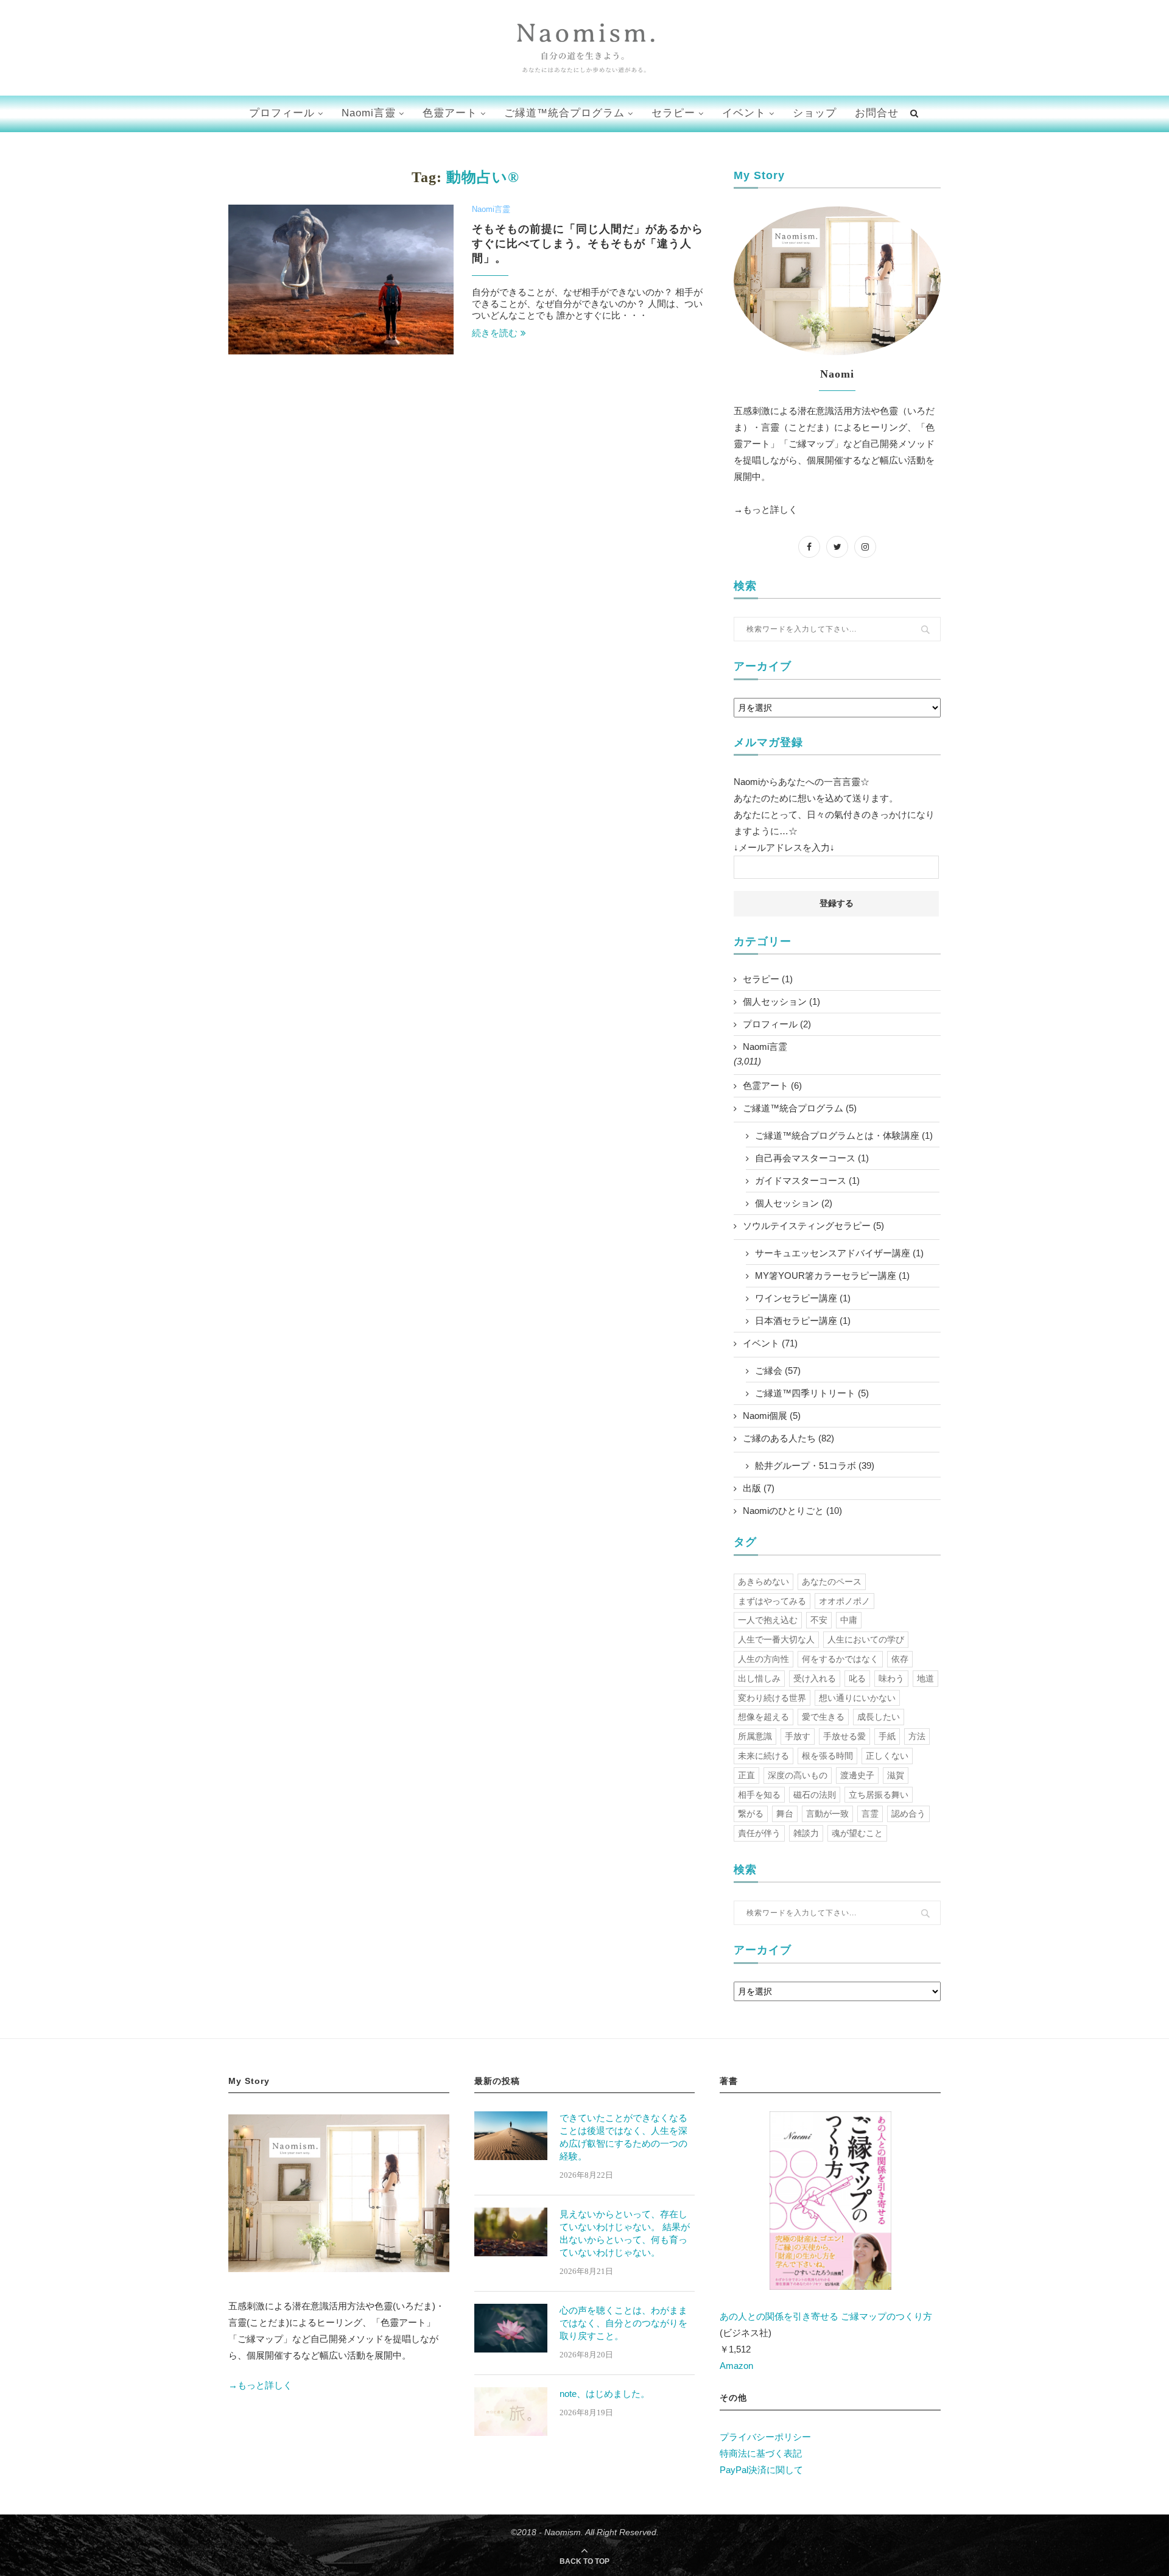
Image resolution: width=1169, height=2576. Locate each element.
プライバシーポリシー (765, 2437)
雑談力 (806, 1833)
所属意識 (755, 1736)
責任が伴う (759, 1833)
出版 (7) (759, 1488)
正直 (746, 1775)
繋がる (751, 1814)
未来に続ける (764, 1756)
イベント (744, 113)
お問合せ (877, 113)
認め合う (908, 1814)
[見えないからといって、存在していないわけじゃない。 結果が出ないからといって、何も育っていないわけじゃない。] (511, 2232)
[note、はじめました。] (511, 2412)
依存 (900, 1659)
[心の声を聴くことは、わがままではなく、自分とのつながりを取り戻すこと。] (511, 2328)
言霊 (870, 1814)
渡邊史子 (857, 1775)
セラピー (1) (768, 979)
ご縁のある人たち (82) (788, 1438)
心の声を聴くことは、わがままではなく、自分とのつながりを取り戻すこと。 (623, 2323)
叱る (857, 1678)
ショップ (815, 113)
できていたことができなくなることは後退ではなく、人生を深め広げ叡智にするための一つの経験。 (623, 2137)
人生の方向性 (764, 1659)
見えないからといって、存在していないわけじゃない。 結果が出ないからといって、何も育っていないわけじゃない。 (625, 2233)
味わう (891, 1678)
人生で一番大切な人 (776, 1639)
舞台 (785, 1814)
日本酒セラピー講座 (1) (803, 1321)
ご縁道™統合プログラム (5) (800, 1108)
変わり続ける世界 (772, 1698)
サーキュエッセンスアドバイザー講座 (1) (839, 1253)
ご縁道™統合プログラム (564, 113)
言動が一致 (827, 1814)
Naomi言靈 (369, 113)
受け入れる (815, 1678)
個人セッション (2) (794, 1203)
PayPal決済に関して (761, 2470)
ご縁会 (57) (778, 1371)
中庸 (849, 1620)
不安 (819, 1620)
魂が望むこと (857, 1833)
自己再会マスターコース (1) (812, 1158)
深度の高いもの (798, 1775)
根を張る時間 (827, 1756)
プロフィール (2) (777, 1024)
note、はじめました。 (605, 2394)
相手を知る (759, 1795)
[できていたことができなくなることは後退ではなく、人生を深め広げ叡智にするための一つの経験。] (511, 2136)
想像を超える (764, 1717)
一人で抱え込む (768, 1620)
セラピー (673, 113)
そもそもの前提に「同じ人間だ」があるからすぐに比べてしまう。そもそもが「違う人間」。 (588, 244)
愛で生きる (823, 1717)
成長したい (879, 1717)
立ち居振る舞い (879, 1795)
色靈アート (450, 113)
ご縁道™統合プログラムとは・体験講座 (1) (844, 1135)
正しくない (887, 1756)
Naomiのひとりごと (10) (792, 1511)
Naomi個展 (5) (772, 1416)
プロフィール (282, 113)
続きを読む (495, 333)
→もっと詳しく (766, 509)
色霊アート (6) (772, 1086)
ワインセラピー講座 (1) (803, 1298)
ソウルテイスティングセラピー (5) (813, 1226)
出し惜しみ (759, 1678)
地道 (925, 1678)
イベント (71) (770, 1343)
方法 (917, 1736)
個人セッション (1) (781, 1001)
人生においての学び (866, 1639)
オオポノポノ (844, 1601)
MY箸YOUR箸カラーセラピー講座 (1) (832, 1276)
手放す (798, 1736)
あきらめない (764, 1582)
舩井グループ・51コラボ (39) (815, 1466)
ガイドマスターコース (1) (807, 1181)
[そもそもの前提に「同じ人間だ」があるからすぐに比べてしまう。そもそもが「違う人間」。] (341, 280)
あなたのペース (832, 1582)
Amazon (736, 2366)
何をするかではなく (840, 1659)
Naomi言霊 (491, 209)
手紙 (887, 1736)
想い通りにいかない (857, 1698)
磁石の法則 (815, 1795)
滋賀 (896, 1775)
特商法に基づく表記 (761, 2453)
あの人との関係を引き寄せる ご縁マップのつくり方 (826, 2316)
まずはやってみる (772, 1601)
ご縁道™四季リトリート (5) (812, 1393)
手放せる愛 (844, 1736)
